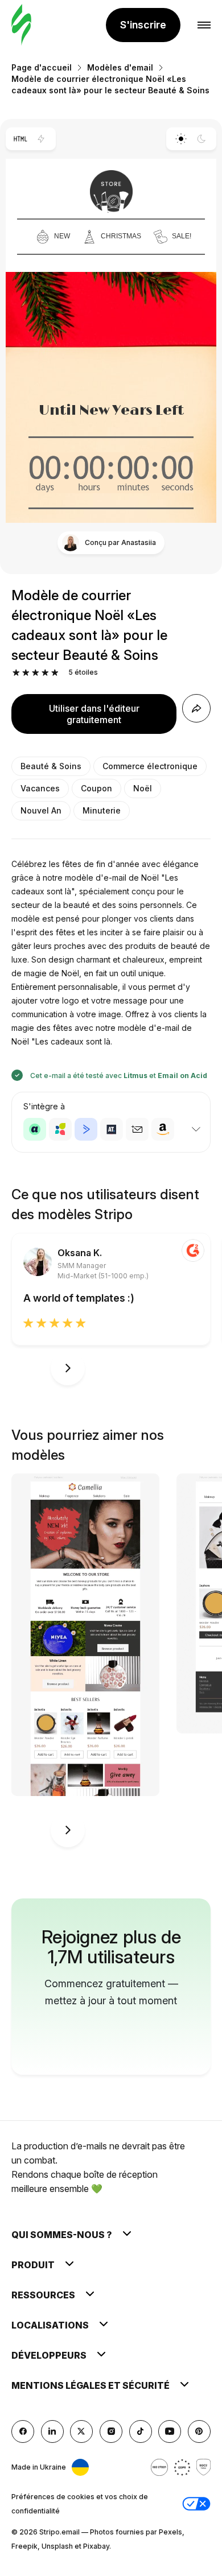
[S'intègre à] (196, 1129)
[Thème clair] (181, 139)
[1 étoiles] (16, 673)
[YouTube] (170, 2431)
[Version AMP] (41, 139)
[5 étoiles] (55, 673)
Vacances (40, 788)
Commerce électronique (150, 766)
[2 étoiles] (26, 673)
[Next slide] (68, 1368)
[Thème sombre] (202, 139)
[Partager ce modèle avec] (196, 708)
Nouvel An (41, 810)
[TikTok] (141, 2431)
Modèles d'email (120, 67)
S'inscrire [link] (143, 25)
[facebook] (23, 2431)
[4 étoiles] (45, 673)
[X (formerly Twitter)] (81, 2431)
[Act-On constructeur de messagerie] (60, 1129)
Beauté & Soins (51, 766)
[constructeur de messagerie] (21, 25)
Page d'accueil (42, 67)
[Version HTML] (20, 139)
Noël (143, 788)
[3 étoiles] (36, 673)
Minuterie (102, 810)
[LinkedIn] (52, 2431)
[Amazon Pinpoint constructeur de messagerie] (163, 1129)
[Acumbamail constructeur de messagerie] (137, 1129)
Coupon (96, 788)
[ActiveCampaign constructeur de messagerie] (86, 1129)
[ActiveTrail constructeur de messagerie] (112, 1129)
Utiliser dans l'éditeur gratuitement (94, 714)
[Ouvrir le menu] (204, 25)
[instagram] (111, 2431)
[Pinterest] (199, 2431)
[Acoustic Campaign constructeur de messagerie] (35, 1129)
